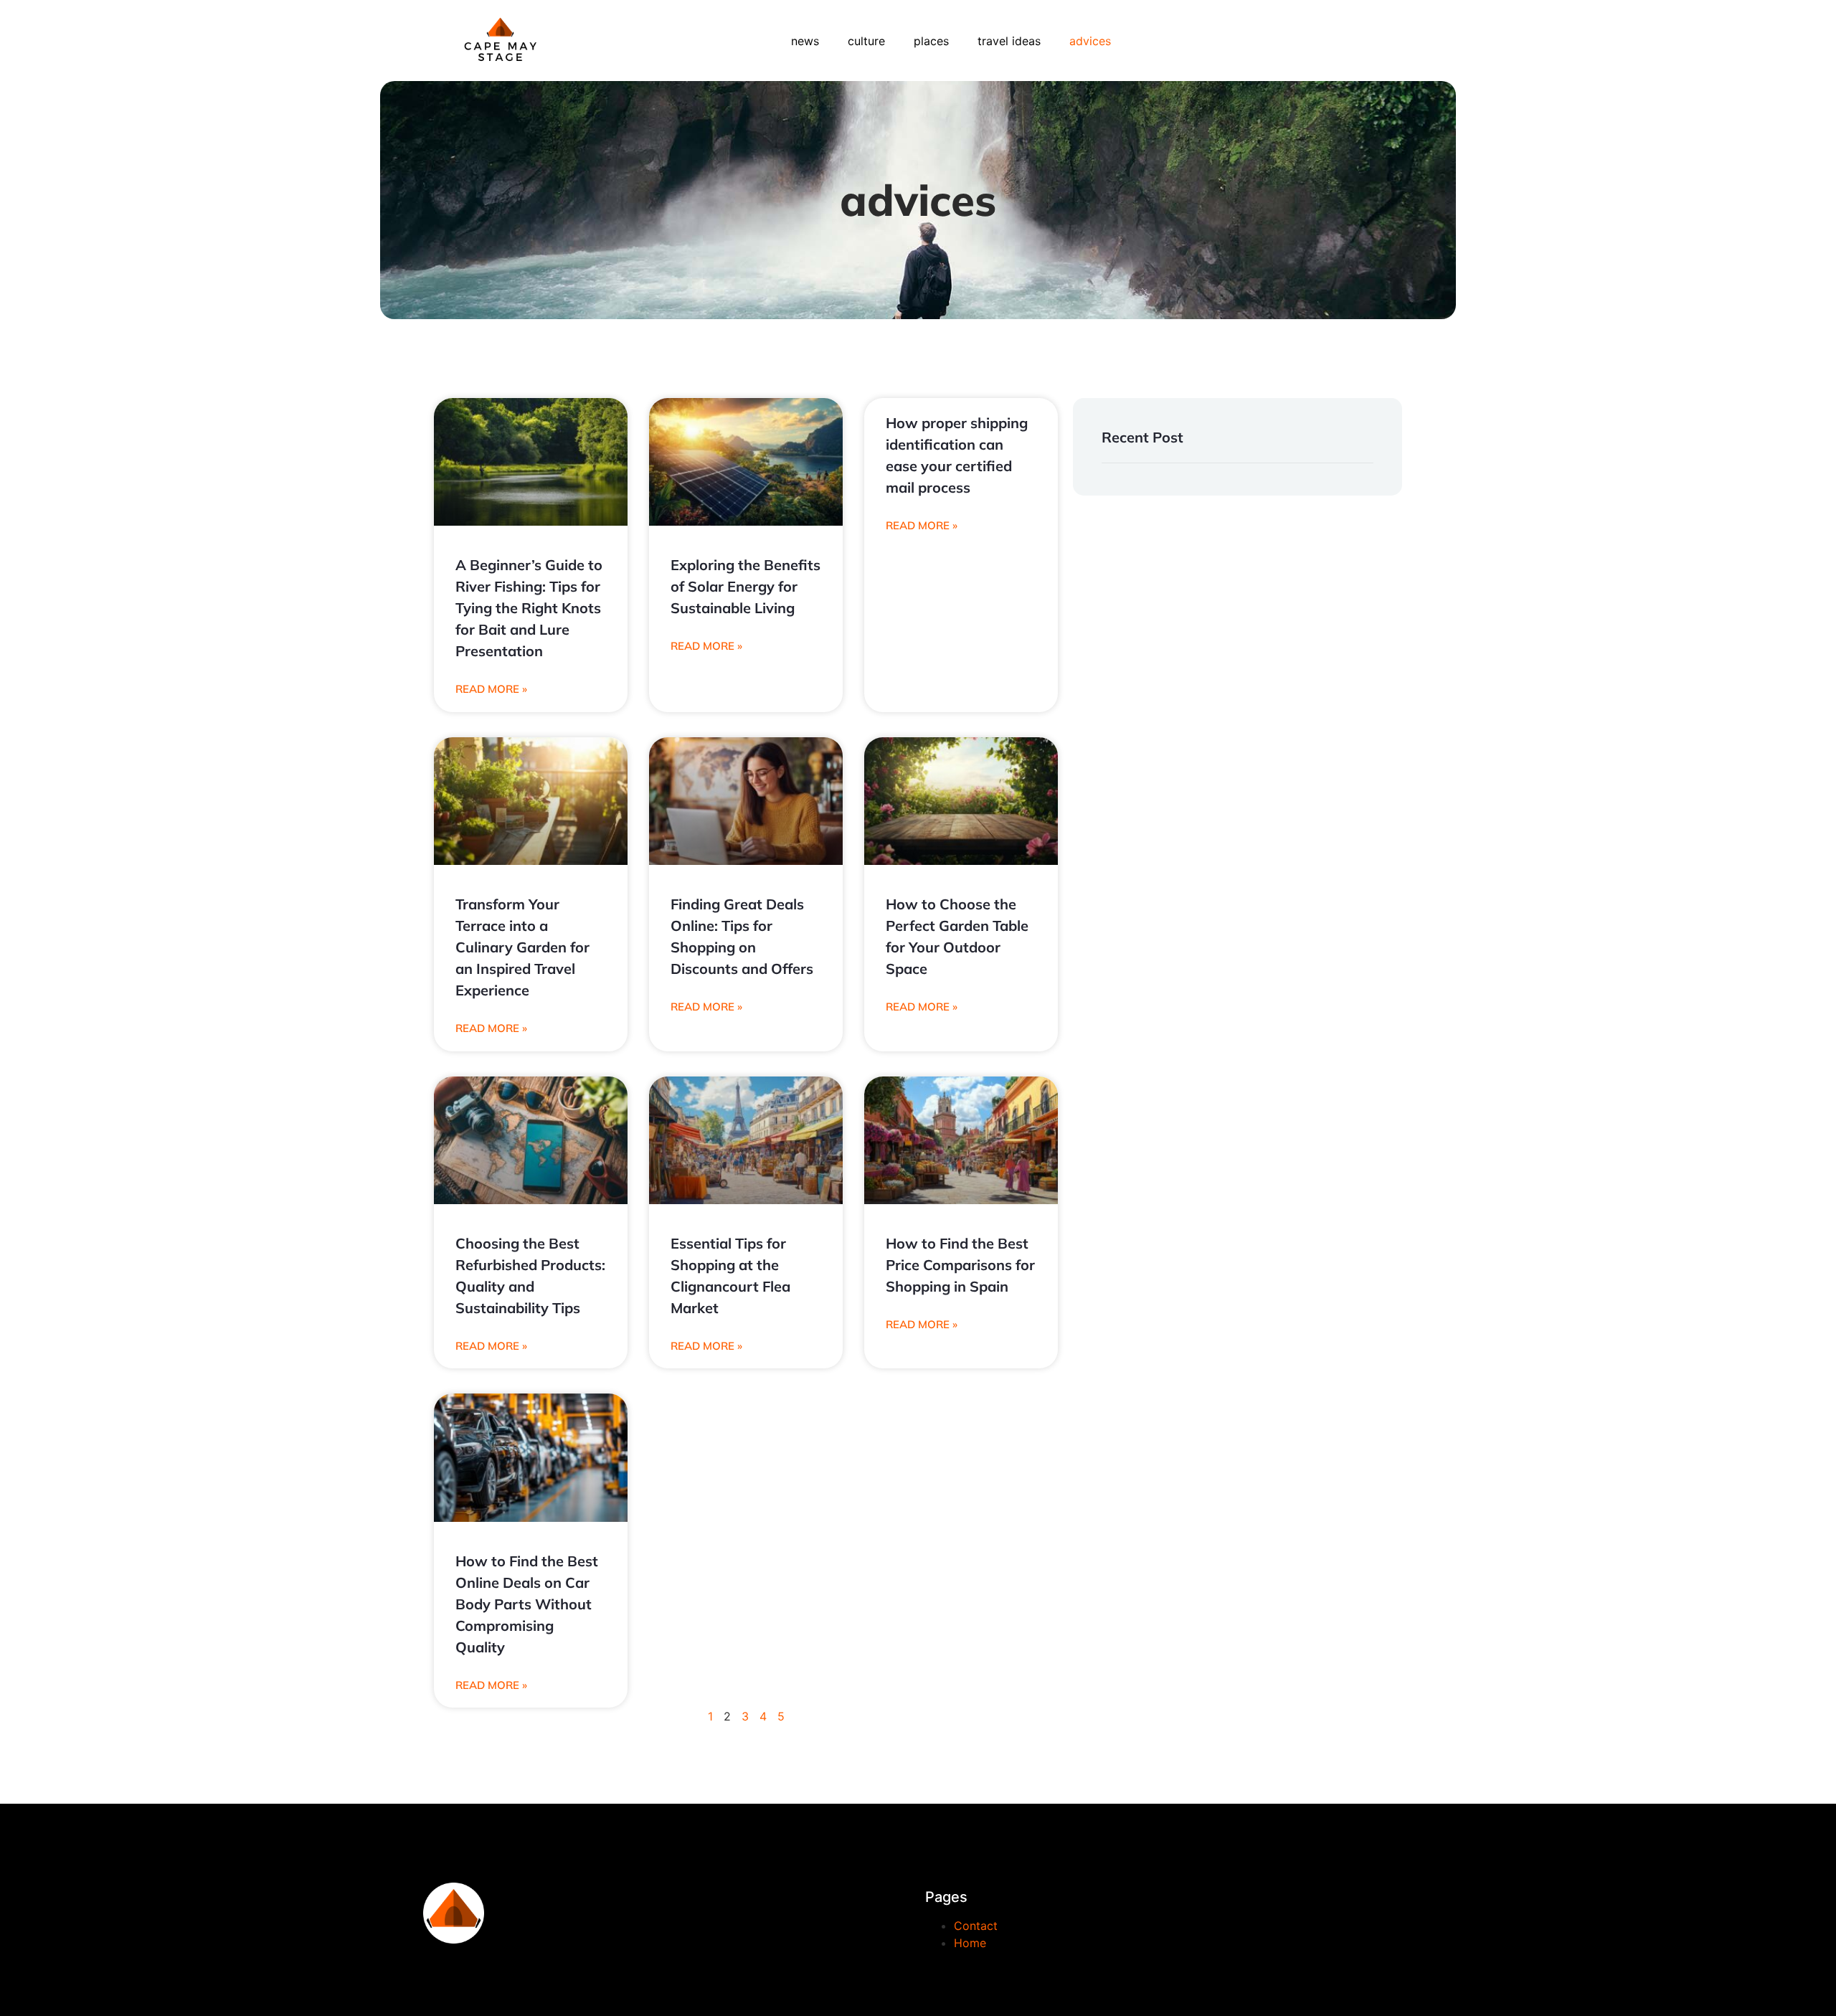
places (931, 41)
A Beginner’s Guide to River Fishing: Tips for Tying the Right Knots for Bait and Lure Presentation (529, 608)
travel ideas (1009, 41)
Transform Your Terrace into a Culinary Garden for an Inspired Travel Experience (522, 947)
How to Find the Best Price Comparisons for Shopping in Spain (960, 1265)
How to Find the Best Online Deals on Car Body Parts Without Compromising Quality (527, 1604)
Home (970, 1943)
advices (1090, 41)
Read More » (491, 689)
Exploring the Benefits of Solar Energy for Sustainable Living (746, 586)
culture (866, 41)
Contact (976, 1926)
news (805, 41)
